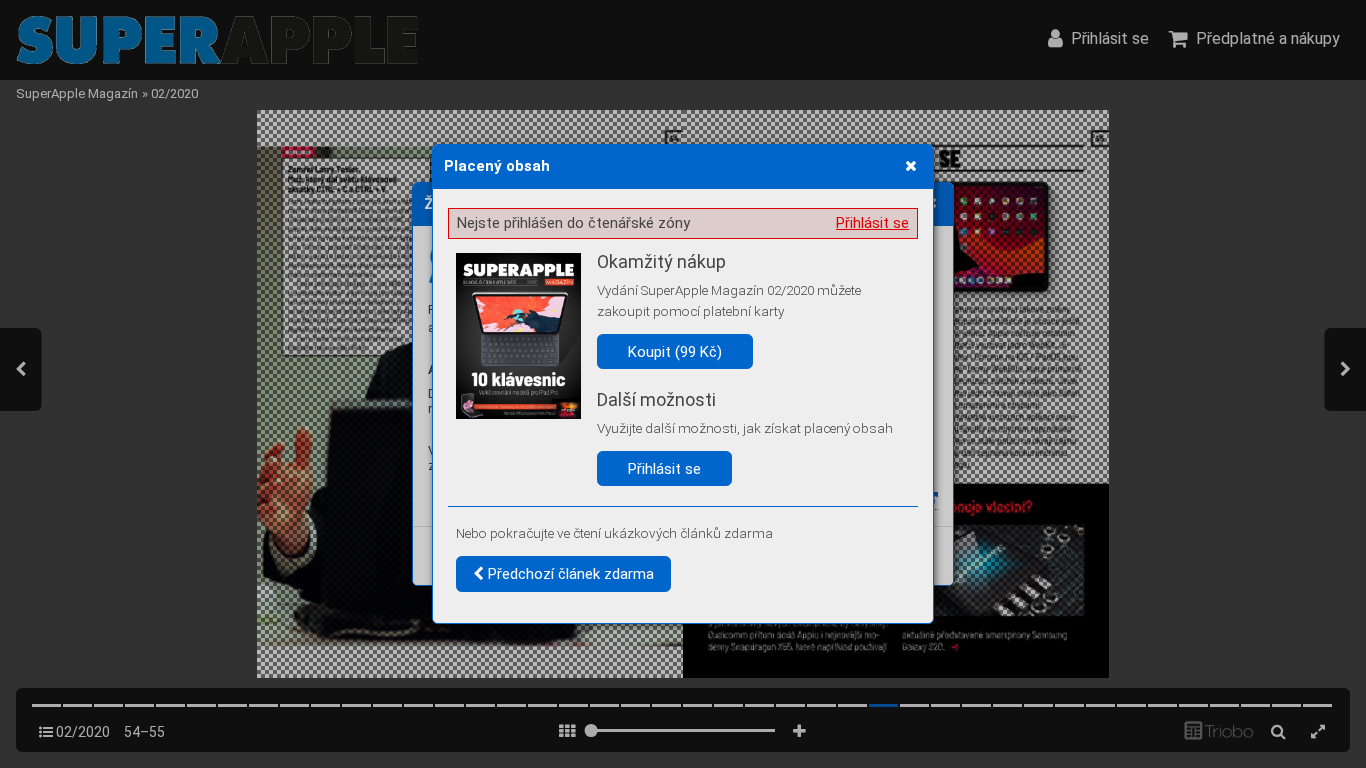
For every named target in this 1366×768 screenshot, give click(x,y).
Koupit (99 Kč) (675, 352)
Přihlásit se (872, 223)
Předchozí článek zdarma (569, 574)
